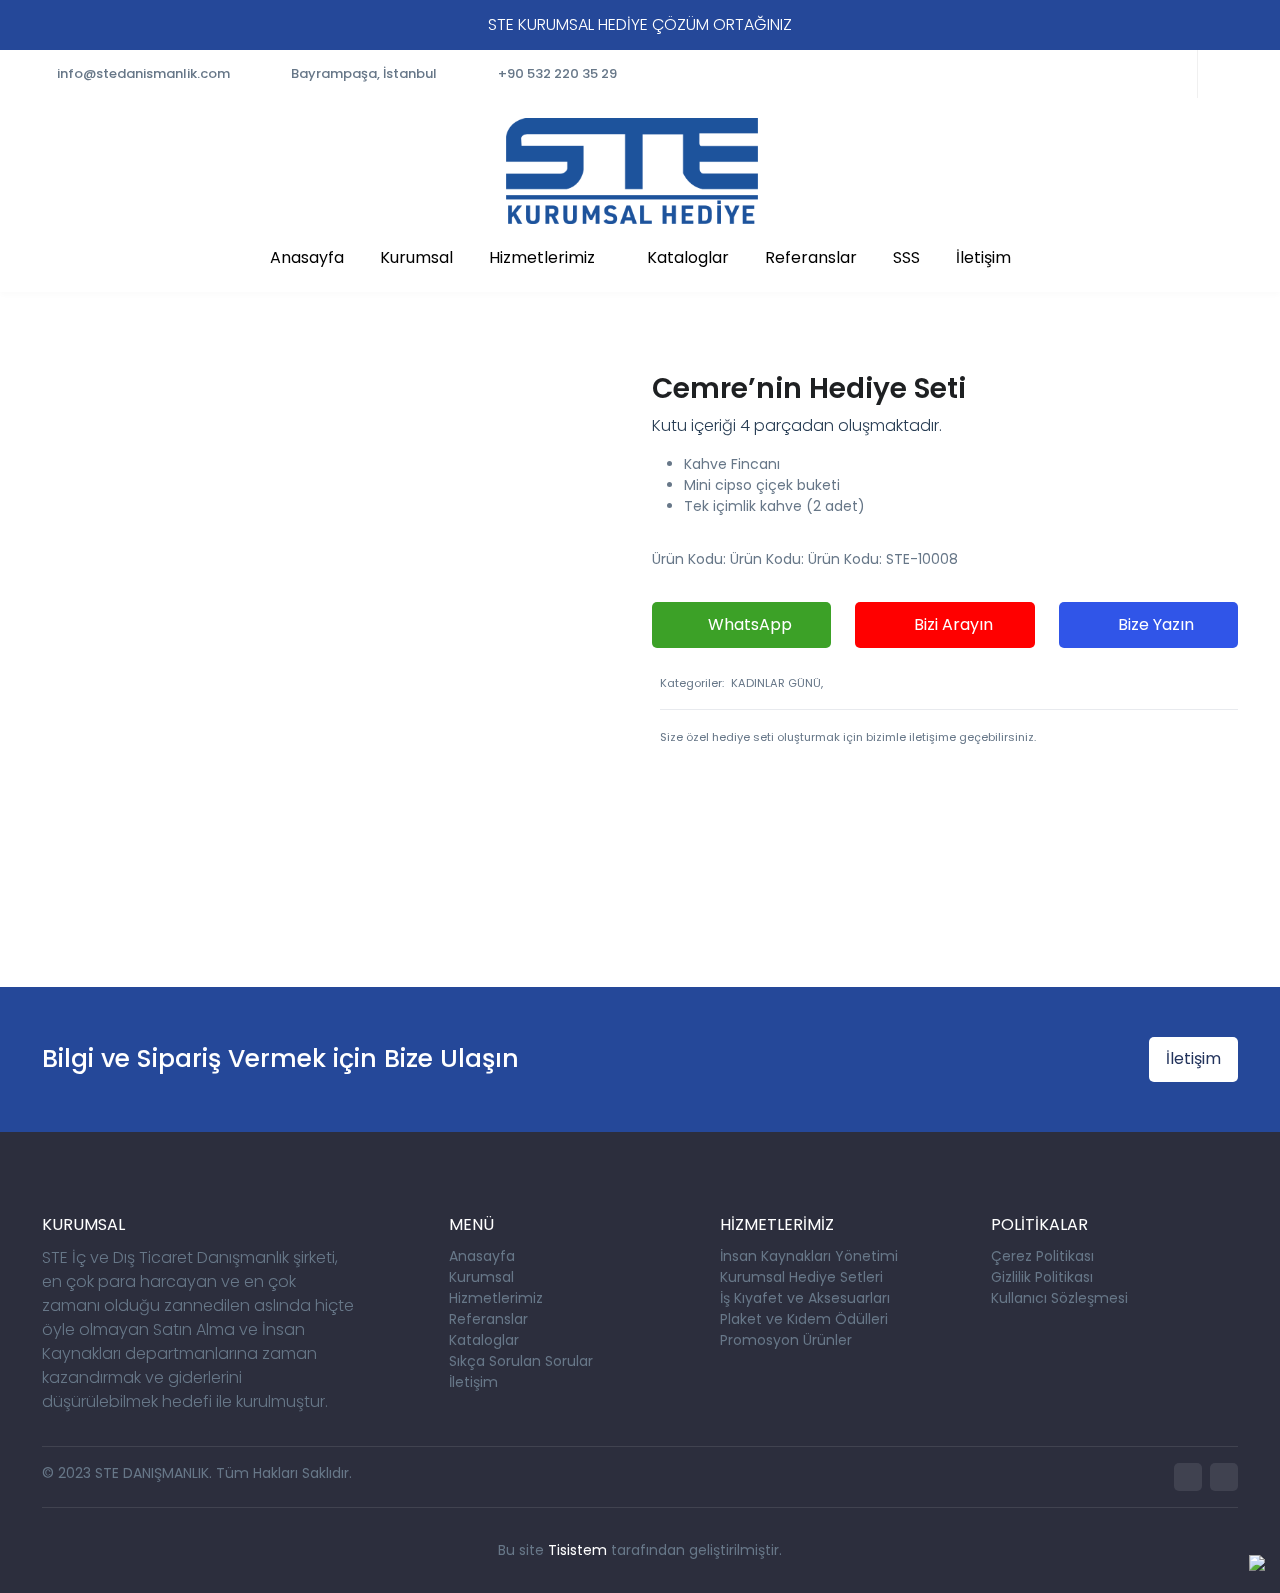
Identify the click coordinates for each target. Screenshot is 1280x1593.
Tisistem (577, 1550)
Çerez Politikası (1042, 1256)
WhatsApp (748, 624)
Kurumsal (416, 257)
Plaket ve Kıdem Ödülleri (804, 1319)
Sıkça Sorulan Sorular (521, 1361)
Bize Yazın (1154, 624)
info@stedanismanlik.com (143, 73)
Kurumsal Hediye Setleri (801, 1277)
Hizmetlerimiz (542, 257)
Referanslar (811, 257)
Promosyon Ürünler (786, 1340)
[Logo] (632, 171)
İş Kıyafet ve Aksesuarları (805, 1298)
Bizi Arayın (951, 624)
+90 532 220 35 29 (557, 73)
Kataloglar (688, 257)
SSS (906, 257)
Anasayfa (307, 257)
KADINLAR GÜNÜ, (777, 683)
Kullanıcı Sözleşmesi (1059, 1298)
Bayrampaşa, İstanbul (364, 73)
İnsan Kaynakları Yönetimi (809, 1256)
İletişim (983, 257)
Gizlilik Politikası (1042, 1277)
